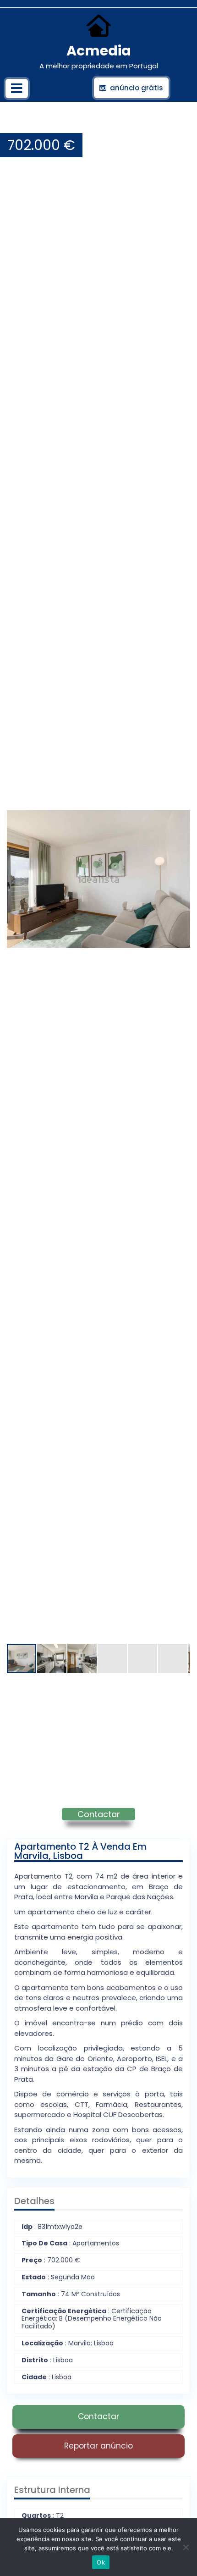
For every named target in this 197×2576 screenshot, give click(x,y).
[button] (182, 124)
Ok (101, 2562)
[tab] (17, 88)
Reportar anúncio (98, 2446)
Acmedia (99, 51)
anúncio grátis (137, 88)
